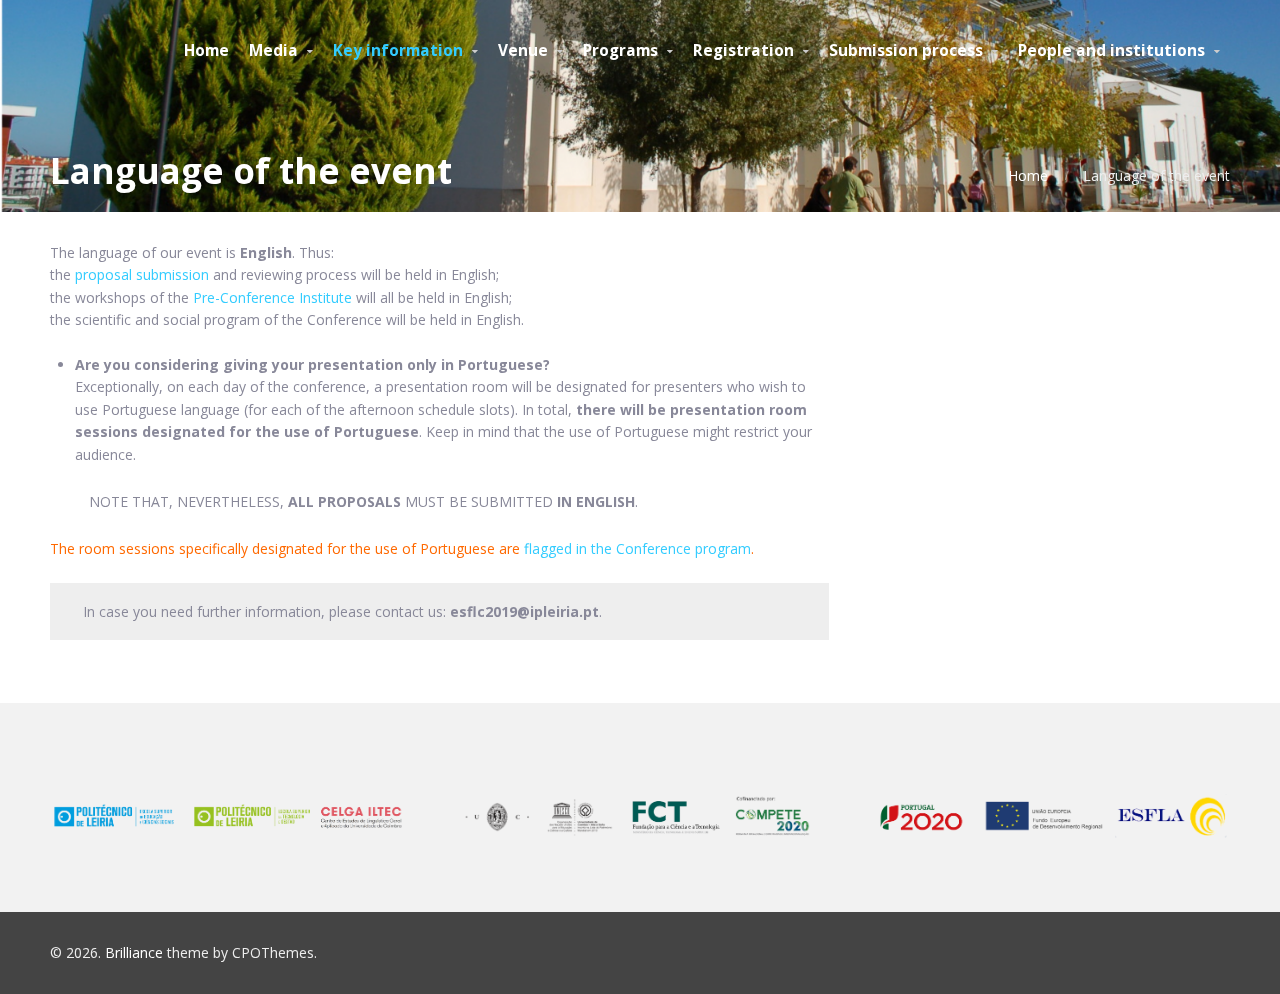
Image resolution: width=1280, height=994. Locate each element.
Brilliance (134, 952)
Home (1028, 175)
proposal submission (142, 274)
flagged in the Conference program (637, 548)
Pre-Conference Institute (272, 297)
